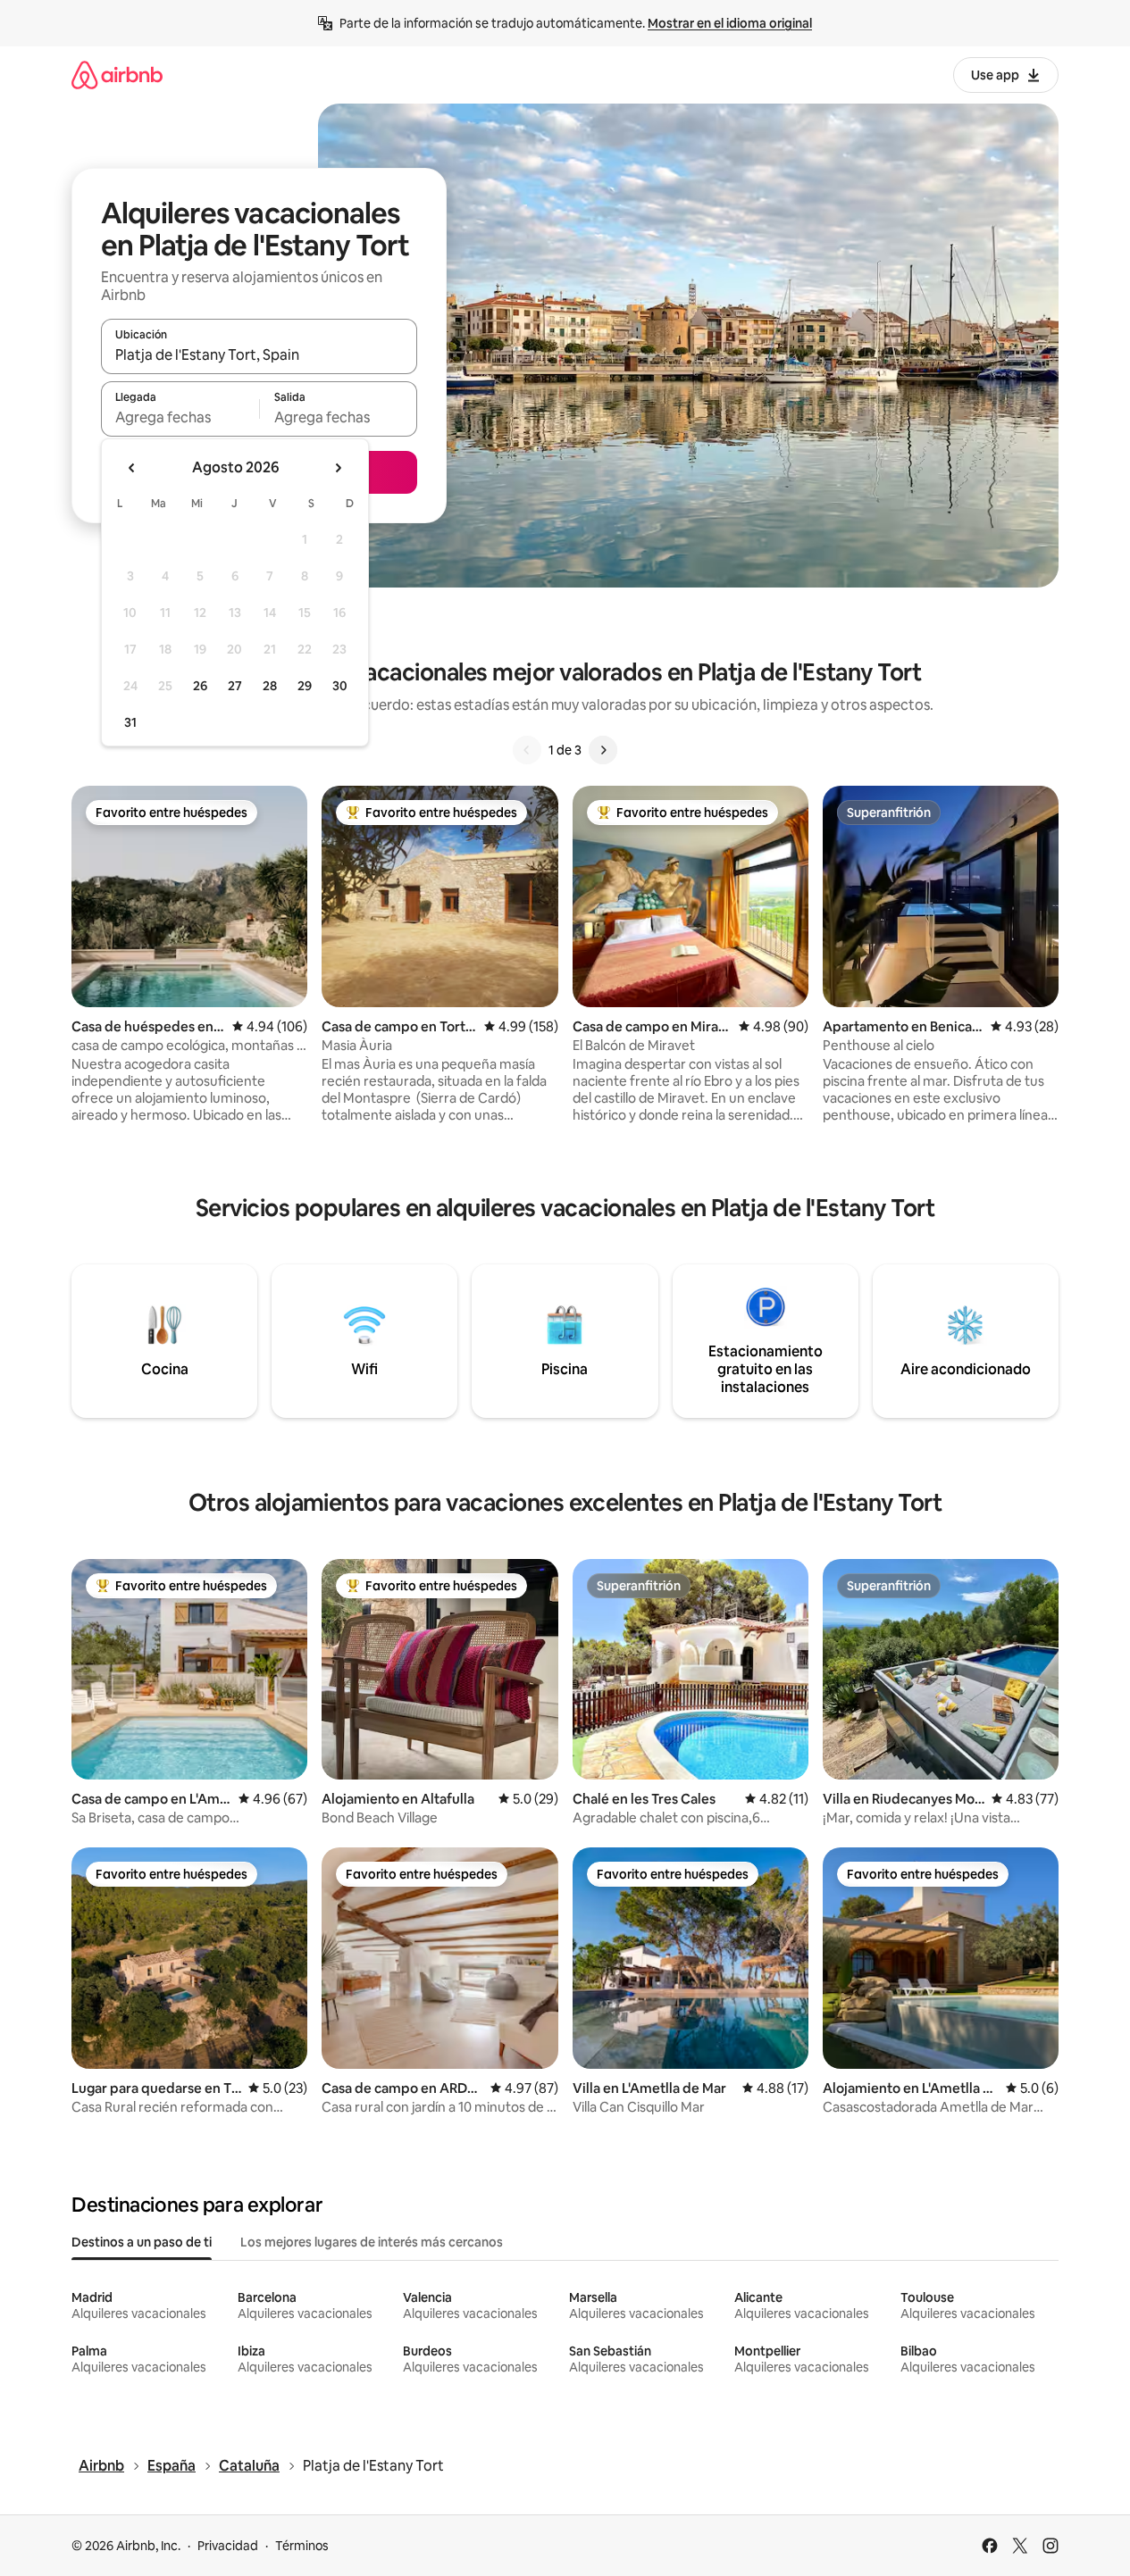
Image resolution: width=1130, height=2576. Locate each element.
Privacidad (228, 2546)
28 (270, 686)
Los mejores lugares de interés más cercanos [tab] (372, 2242)
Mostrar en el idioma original (730, 23)
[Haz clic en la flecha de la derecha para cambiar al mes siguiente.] (338, 468)
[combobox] (259, 354)
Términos (302, 2546)
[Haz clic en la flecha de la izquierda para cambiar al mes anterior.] (132, 468)
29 (305, 686)
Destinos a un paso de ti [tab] (142, 2242)
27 (235, 686)
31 (130, 722)
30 (340, 686)
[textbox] (180, 417)
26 (200, 686)
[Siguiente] (603, 750)
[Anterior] (527, 750)
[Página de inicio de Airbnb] (117, 75)
